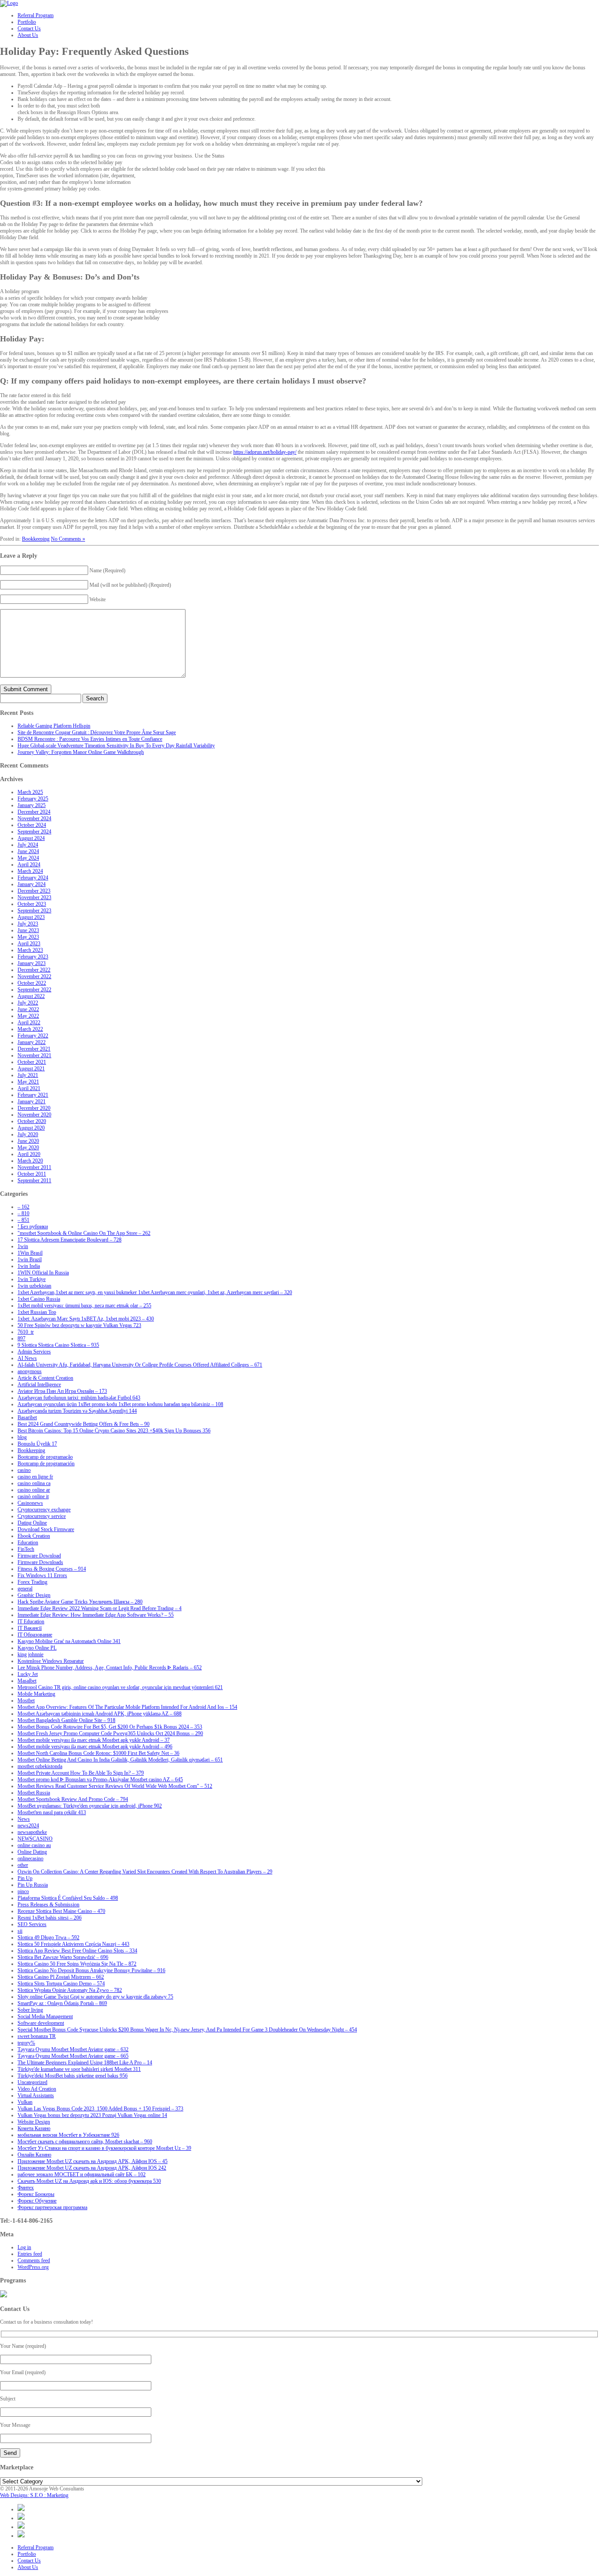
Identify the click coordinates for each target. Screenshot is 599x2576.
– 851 (23, 1220)
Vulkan (25, 2102)
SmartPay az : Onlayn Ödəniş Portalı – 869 (62, 2003)
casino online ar (34, 1490)
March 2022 (30, 1029)
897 (21, 1338)
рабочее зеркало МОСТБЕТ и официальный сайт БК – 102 (82, 2174)
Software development (41, 2023)
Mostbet (26, 1701)
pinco (23, 1891)
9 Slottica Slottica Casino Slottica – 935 (58, 1345)
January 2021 (32, 1101)
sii (20, 1931)
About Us (28, 2567)
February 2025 (33, 799)
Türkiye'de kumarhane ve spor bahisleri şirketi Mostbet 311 (79, 2069)
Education (28, 1543)
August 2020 (31, 1128)
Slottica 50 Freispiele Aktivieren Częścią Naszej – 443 (73, 1944)
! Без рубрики (33, 1227)
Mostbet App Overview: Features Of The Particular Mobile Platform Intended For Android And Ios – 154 (127, 1707)
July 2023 (28, 924)
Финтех (26, 2188)
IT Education (31, 1622)
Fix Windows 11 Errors (42, 1575)
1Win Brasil (30, 1253)
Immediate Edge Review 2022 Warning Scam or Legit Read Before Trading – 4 (100, 1608)
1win (23, 1246)
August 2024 (31, 838)
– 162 (23, 1207)
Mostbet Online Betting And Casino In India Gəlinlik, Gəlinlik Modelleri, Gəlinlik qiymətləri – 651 (120, 1760)
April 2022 (29, 1023)
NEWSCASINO (35, 1839)
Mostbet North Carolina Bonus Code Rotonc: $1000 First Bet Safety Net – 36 (98, 1753)
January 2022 (32, 1042)
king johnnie (30, 1654)
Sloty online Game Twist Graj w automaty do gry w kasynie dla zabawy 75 (95, 1997)
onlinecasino (30, 1858)
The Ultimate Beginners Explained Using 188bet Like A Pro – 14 (85, 2063)
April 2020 (29, 1154)
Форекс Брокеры (36, 2194)
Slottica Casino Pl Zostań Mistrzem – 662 (61, 1977)
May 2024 (28, 858)
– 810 (23, 1213)
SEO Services (32, 1924)
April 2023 (29, 944)
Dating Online (32, 1523)
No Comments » (68, 539)
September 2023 (34, 911)
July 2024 (28, 845)
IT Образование (35, 1635)
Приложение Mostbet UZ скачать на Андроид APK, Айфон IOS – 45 (93, 2161)
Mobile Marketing (36, 1694)
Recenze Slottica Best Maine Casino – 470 (61, 1911)
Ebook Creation (34, 1536)
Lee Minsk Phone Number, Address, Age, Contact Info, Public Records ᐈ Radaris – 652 (110, 1668)
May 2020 (28, 1148)
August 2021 (31, 1069)
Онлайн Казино (34, 2155)
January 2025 (32, 805)
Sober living (30, 2010)
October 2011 (32, 1174)
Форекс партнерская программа (52, 2207)
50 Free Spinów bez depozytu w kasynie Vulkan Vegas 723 (79, 1325)
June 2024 (28, 851)
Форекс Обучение (37, 2201)
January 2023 (32, 963)
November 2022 (34, 976)
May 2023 (28, 937)
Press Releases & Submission (48, 1905)
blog (22, 1437)
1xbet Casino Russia (39, 1299)
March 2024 (30, 871)
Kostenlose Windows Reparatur (51, 1661)
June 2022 (28, 1009)
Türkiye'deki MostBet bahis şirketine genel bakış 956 (73, 2076)
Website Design (34, 2122)
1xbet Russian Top (37, 1312)
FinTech (26, 1549)
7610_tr (26, 1332)
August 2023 (31, 917)
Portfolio (27, 2554)
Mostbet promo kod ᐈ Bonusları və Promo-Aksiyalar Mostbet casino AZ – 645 (100, 1780)
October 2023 (32, 904)
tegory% (26, 2043)
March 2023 (30, 950)
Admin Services (34, 1352)
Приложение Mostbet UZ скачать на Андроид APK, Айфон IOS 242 (92, 2168)
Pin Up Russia (33, 1885)
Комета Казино (34, 2128)
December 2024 (34, 812)
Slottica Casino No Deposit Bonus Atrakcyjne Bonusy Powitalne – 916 (91, 1970)
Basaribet (27, 1417)
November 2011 (34, 1167)
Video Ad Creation (37, 2089)
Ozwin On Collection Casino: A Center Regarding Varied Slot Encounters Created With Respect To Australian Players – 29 (145, 1872)
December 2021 (34, 1049)
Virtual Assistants (36, 2095)
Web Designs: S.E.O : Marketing (34, 2495)
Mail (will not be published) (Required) (130, 585)
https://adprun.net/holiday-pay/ (265, 452)
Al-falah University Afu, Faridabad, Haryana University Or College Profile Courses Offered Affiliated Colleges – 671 (140, 1365)
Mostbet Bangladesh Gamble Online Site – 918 (66, 1720)
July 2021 (28, 1075)
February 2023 (33, 957)
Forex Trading (32, 1582)
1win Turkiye (32, 1279)
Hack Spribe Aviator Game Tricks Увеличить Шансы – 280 (80, 1602)
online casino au (34, 1845)
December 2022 (34, 970)
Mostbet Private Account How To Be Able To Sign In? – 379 (81, 1773)
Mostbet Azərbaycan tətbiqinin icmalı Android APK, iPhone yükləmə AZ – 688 (100, 1714)
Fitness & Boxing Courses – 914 (52, 1569)
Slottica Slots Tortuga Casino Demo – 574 (61, 1984)
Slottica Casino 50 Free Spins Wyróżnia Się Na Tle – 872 (77, 1964)
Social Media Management (45, 2016)
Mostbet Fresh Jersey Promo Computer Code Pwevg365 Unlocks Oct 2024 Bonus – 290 (110, 1733)
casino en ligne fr (35, 1477)
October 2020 (32, 1121)
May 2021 (28, 1082)
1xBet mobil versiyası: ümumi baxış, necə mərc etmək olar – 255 (84, 1306)
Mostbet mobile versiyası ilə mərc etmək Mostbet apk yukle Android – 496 (95, 1747)
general (25, 1589)
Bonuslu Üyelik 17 (37, 1444)
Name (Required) (107, 570)
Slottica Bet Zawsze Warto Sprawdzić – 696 (63, 1957)
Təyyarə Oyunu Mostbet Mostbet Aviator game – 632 (73, 2049)
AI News (27, 1358)
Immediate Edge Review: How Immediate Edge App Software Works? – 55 (96, 1615)
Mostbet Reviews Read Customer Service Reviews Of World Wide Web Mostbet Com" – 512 (115, 1786)
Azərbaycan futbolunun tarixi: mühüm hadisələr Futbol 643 (79, 1398)
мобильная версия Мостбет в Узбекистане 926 (68, 2135)
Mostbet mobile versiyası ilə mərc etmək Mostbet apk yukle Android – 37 (94, 1740)
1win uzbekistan (34, 1286)
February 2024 (33, 878)
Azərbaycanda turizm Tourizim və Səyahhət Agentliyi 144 (77, 1411)
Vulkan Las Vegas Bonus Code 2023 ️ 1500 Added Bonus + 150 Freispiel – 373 (100, 2109)
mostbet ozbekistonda (40, 1766)
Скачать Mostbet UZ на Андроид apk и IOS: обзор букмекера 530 (89, 2181)
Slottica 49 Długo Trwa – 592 (48, 1937)
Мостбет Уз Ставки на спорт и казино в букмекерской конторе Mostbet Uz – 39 (104, 2148)
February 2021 (33, 1095)
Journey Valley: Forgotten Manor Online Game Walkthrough (81, 752)
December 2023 (34, 891)
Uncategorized (32, 2082)
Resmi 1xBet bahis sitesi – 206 (50, 1918)
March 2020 (30, 1161)
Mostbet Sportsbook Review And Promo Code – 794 (73, 1799)
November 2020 (34, 1115)
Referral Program (36, 2547)
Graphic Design (34, 1595)
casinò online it (33, 1496)
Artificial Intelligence (39, 1385)
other (23, 1865)
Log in (24, 2247)
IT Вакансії (30, 1628)
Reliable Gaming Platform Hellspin (54, 726)
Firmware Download (39, 1556)
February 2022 (33, 1036)
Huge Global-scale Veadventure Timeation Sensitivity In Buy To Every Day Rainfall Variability (116, 746)
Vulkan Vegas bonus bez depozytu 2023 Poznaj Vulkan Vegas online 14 (92, 2115)
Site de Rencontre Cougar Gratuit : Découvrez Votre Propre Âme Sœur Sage (97, 732)
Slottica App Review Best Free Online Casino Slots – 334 (77, 1951)
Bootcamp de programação (45, 1457)
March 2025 (30, 792)
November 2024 (34, 818)
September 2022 (34, 990)
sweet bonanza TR (37, 2036)
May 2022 (28, 1016)
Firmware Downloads (40, 1562)
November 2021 (34, 1055)
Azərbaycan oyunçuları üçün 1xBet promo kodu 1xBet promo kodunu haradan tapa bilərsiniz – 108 (120, 1404)
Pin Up (25, 1878)
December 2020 (34, 1108)
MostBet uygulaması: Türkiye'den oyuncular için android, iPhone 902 (90, 1806)
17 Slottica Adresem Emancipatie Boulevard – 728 (70, 1240)
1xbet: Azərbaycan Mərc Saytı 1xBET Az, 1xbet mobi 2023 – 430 (86, 1319)
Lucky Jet (28, 1674)
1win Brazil (30, 1259)
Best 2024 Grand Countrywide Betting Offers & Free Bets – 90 (84, 1424)
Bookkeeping (36, 539)
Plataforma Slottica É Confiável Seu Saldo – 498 (68, 1898)
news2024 (28, 1826)
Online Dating (32, 1852)
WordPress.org (33, 2267)
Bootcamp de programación (46, 1464)
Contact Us (29, 2561)
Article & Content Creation (45, 1378)
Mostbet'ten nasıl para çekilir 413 (52, 1812)
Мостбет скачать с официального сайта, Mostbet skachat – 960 (85, 2142)
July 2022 (28, 1003)
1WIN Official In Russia (43, 1273)
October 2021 (32, 1062)
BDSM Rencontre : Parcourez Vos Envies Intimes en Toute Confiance (90, 739)
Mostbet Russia (34, 1793)
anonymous (30, 1371)
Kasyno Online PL (37, 1648)
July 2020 (28, 1134)
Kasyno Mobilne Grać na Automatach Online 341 (69, 1641)
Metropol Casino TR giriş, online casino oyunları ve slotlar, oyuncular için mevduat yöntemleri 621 (120, 1687)
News (24, 1819)
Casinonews (30, 1503)
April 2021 (29, 1088)
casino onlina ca (34, 1483)
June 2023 (28, 930)
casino (24, 1470)
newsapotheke (32, 1832)
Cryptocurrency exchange (44, 1510)
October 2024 (32, 825)
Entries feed (30, 2254)
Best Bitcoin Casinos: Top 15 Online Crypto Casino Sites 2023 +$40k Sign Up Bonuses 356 (114, 1431)
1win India (29, 1266)
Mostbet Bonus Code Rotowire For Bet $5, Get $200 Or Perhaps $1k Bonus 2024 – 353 (110, 1727)
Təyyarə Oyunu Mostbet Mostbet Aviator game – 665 (73, 2056)
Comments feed (34, 2260)
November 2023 (34, 897)
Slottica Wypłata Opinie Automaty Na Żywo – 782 (70, 1990)
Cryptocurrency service (42, 1516)
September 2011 (34, 1180)
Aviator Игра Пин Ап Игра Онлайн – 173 (62, 1391)
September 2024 (34, 832)
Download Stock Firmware (46, 1529)
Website (98, 599)
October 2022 (32, 983)
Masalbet (27, 1681)
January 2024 (32, 884)
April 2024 (29, 865)
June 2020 (28, 1141)
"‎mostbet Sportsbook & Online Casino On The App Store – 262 (84, 1233)
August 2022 (31, 996)
